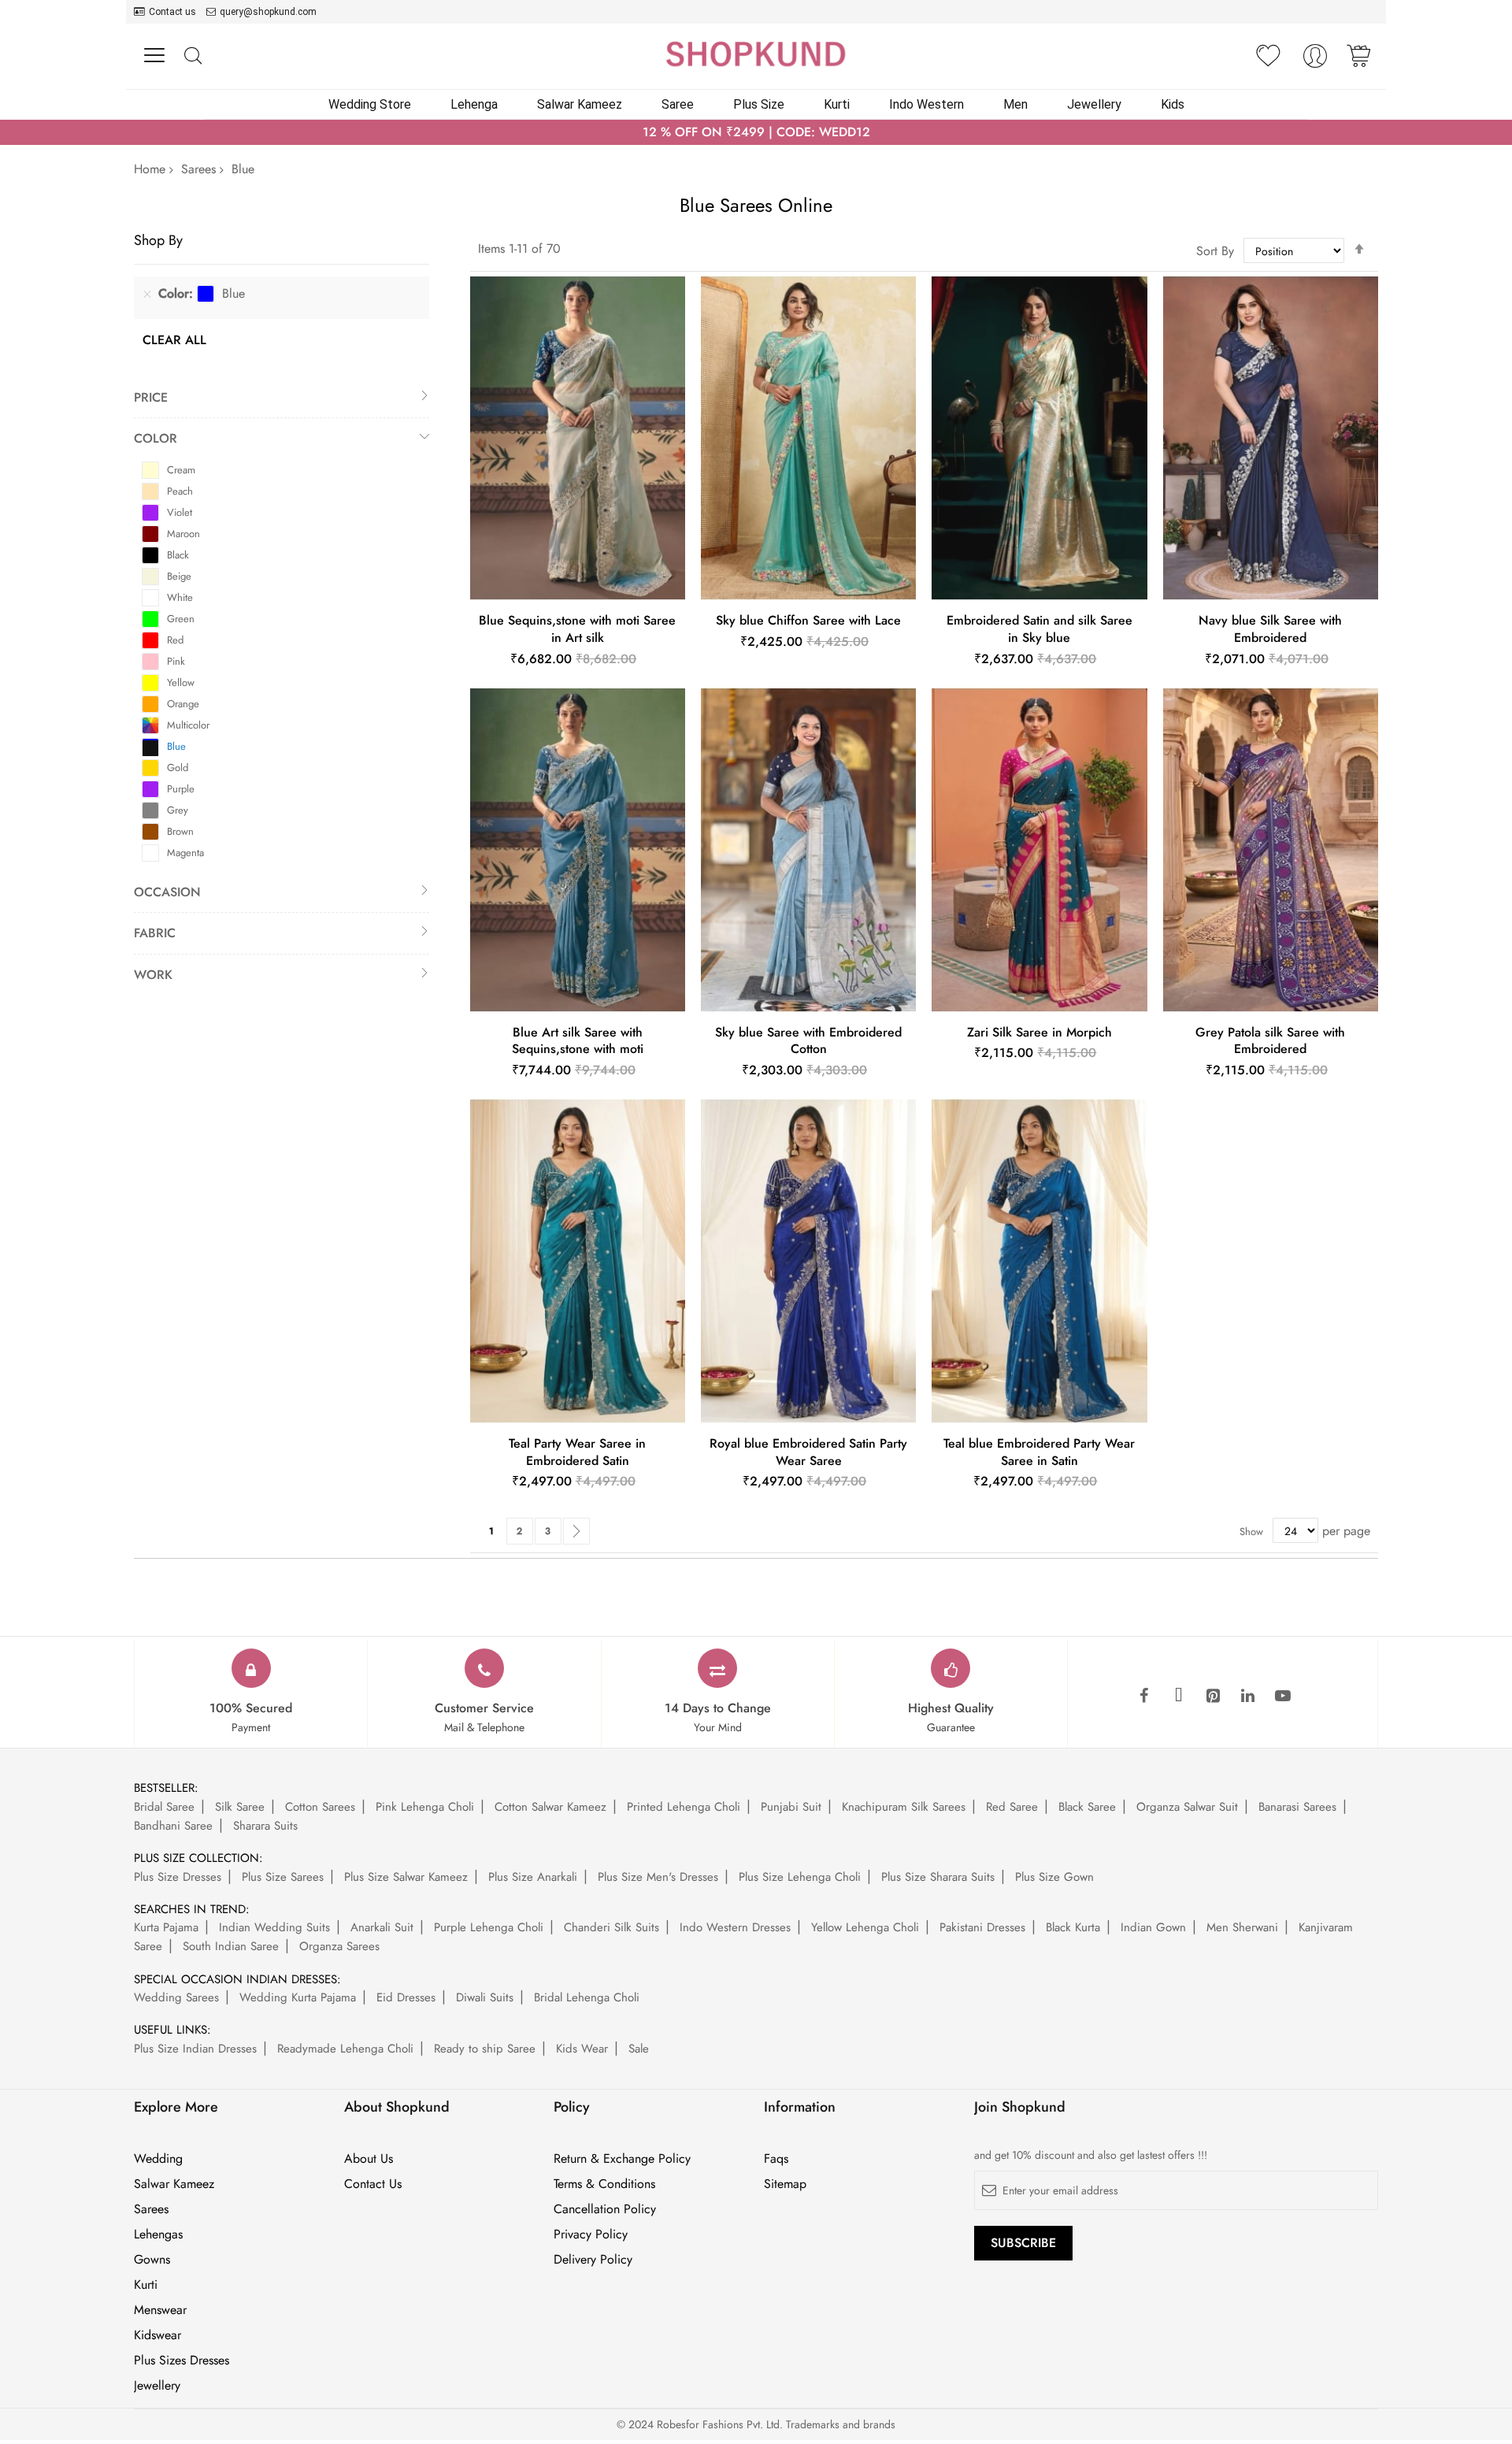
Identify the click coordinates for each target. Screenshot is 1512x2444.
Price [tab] (151, 397)
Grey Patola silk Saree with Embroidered (1270, 1041)
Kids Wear (582, 2049)
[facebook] (1144, 1697)
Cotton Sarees (320, 1807)
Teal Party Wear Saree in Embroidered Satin (577, 1452)
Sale (639, 2049)
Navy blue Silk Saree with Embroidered (1270, 629)
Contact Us (373, 2184)
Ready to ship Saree (485, 2049)
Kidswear (157, 2335)
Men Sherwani (1242, 1927)
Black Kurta (1073, 1927)
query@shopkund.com (268, 12)
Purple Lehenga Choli (489, 1927)
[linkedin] (1248, 1697)
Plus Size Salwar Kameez (406, 1877)
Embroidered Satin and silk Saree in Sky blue (1039, 629)
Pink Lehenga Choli (425, 1807)
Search (193, 56)
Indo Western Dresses (735, 1927)
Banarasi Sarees (1297, 1807)
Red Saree (1012, 1807)
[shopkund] (756, 54)
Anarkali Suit (382, 1927)
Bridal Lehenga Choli (587, 1997)
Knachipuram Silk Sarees (904, 1807)
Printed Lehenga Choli (684, 1807)
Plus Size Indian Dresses (195, 2049)
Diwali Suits (485, 1997)
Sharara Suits (265, 1826)
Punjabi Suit (791, 1807)
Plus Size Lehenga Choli (800, 1877)
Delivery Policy (593, 2260)
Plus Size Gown (1054, 1877)
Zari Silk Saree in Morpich (1039, 1032)
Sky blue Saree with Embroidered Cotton (808, 1041)
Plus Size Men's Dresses (658, 1877)
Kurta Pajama (166, 1927)
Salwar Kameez (174, 2184)
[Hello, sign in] (1315, 60)
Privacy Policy (591, 2234)
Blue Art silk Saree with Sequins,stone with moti (578, 1041)
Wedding (158, 2159)
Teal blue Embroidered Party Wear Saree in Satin (1039, 1452)
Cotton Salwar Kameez (550, 1807)
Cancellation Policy (605, 2209)
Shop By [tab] (158, 240)
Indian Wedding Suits (274, 1927)
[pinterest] (1214, 1697)
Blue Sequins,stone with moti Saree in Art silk (577, 629)
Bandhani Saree (173, 1826)
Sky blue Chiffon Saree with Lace (808, 620)
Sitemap (785, 2184)
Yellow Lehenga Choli (865, 1927)
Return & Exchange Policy (622, 2159)
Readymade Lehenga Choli (345, 2049)
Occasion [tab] (167, 892)
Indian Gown (1153, 1927)
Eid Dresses (406, 1997)
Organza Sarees (339, 1946)
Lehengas (158, 2234)
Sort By (1215, 251)
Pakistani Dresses (982, 1927)
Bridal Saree (164, 1807)
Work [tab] (153, 975)
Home (150, 169)
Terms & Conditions (604, 2184)
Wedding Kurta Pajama (298, 1997)
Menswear (160, 2310)
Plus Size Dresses (178, 1877)
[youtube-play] (1283, 1697)
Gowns (152, 2260)
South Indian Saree (231, 1946)
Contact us (172, 12)
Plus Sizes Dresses (182, 2361)
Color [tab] (156, 438)
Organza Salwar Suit (1187, 1807)
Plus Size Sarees (283, 1877)
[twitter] (1179, 1697)
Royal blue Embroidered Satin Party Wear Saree (808, 1452)
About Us (369, 2159)
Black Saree (1087, 1807)
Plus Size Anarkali (533, 1877)
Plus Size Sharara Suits (938, 1877)
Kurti (146, 2285)
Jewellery (157, 2386)
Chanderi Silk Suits (611, 1927)
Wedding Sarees (176, 1997)
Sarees (198, 169)
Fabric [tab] (155, 933)
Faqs (776, 2159)
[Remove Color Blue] (147, 294)
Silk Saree (240, 1807)
